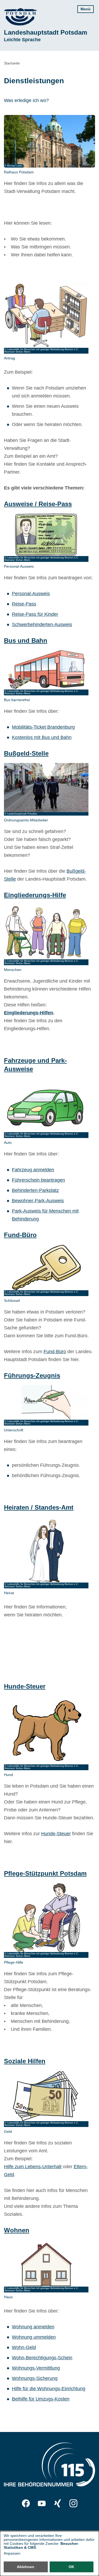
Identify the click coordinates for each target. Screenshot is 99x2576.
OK (71, 2567)
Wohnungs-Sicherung (35, 2378)
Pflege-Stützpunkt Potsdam (45, 1873)
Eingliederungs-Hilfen (29, 1013)
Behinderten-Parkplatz (35, 1190)
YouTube (42, 2503)
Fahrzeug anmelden (33, 1170)
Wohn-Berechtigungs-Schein (42, 2358)
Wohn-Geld (24, 2347)
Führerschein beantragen (38, 1180)
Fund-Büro (20, 1235)
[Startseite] (20, 17)
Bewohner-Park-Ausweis (38, 1201)
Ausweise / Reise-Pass (38, 504)
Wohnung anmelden (33, 2327)
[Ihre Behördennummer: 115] (49, 2466)
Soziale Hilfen (25, 2061)
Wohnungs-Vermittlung (36, 2368)
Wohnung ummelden (34, 2337)
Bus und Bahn (26, 640)
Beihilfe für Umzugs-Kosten (41, 2399)
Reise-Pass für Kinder (35, 614)
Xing (58, 2503)
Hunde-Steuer (25, 1686)
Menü (86, 9)
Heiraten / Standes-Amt (39, 1507)
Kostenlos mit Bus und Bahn (42, 737)
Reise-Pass (24, 604)
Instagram (73, 2503)
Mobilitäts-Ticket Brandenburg (43, 727)
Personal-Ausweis (31, 594)
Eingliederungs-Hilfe (35, 895)
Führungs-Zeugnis (32, 1375)
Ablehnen (26, 2567)
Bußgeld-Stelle (26, 753)
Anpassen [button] (12, 2553)
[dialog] (49, 2554)
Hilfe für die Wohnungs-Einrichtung (49, 2389)
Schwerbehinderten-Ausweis (42, 625)
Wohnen (17, 2230)
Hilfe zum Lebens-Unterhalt (33, 2167)
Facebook (26, 2503)
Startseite (12, 63)
